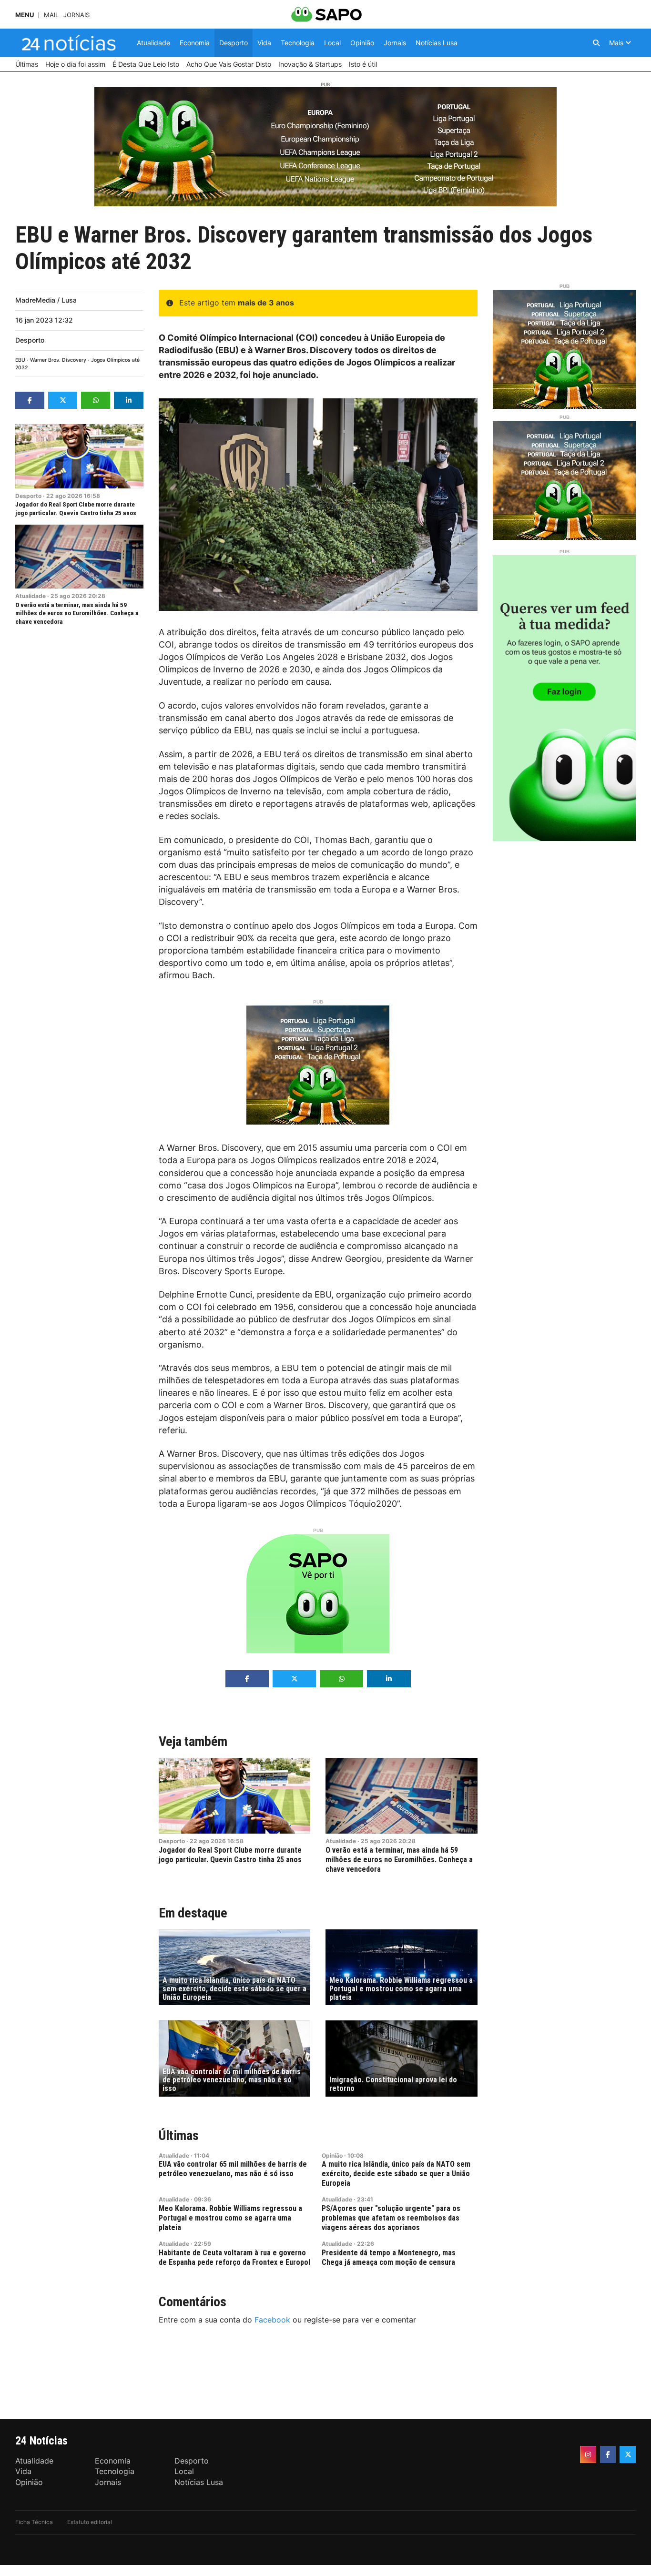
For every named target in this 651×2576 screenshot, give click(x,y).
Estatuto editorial (90, 2522)
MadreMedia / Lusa (46, 300)
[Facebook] (608, 2454)
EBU (20, 360)
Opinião (332, 2155)
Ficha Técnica (34, 2522)
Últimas (179, 2135)
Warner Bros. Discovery (58, 360)
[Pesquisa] (596, 43)
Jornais (76, 15)
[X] (628, 2454)
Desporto (30, 340)
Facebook (272, 2320)
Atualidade (31, 596)
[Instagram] (588, 2454)
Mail (51, 15)
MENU (25, 15)
